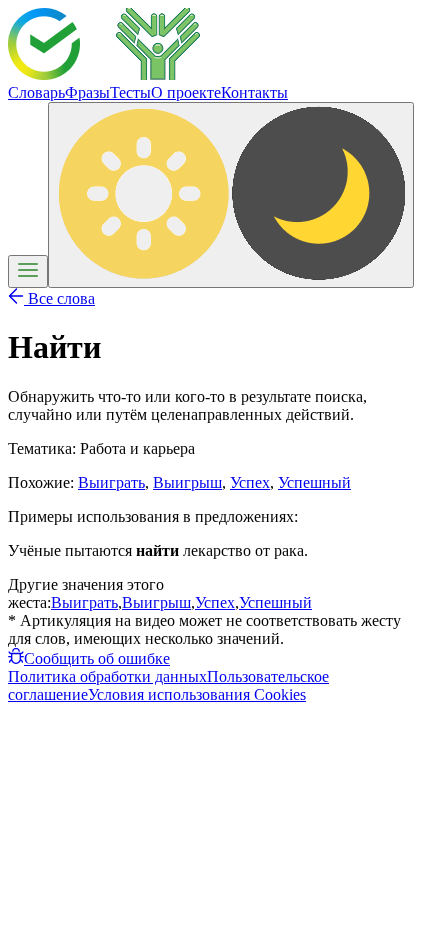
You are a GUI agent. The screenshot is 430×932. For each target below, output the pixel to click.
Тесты (130, 92)
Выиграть (111, 482)
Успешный (314, 482)
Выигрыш (187, 482)
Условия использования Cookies (197, 694)
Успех (250, 482)
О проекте (186, 92)
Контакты (254, 92)
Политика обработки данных (107, 676)
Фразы (87, 92)
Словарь (36, 92)
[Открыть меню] (28, 271)
